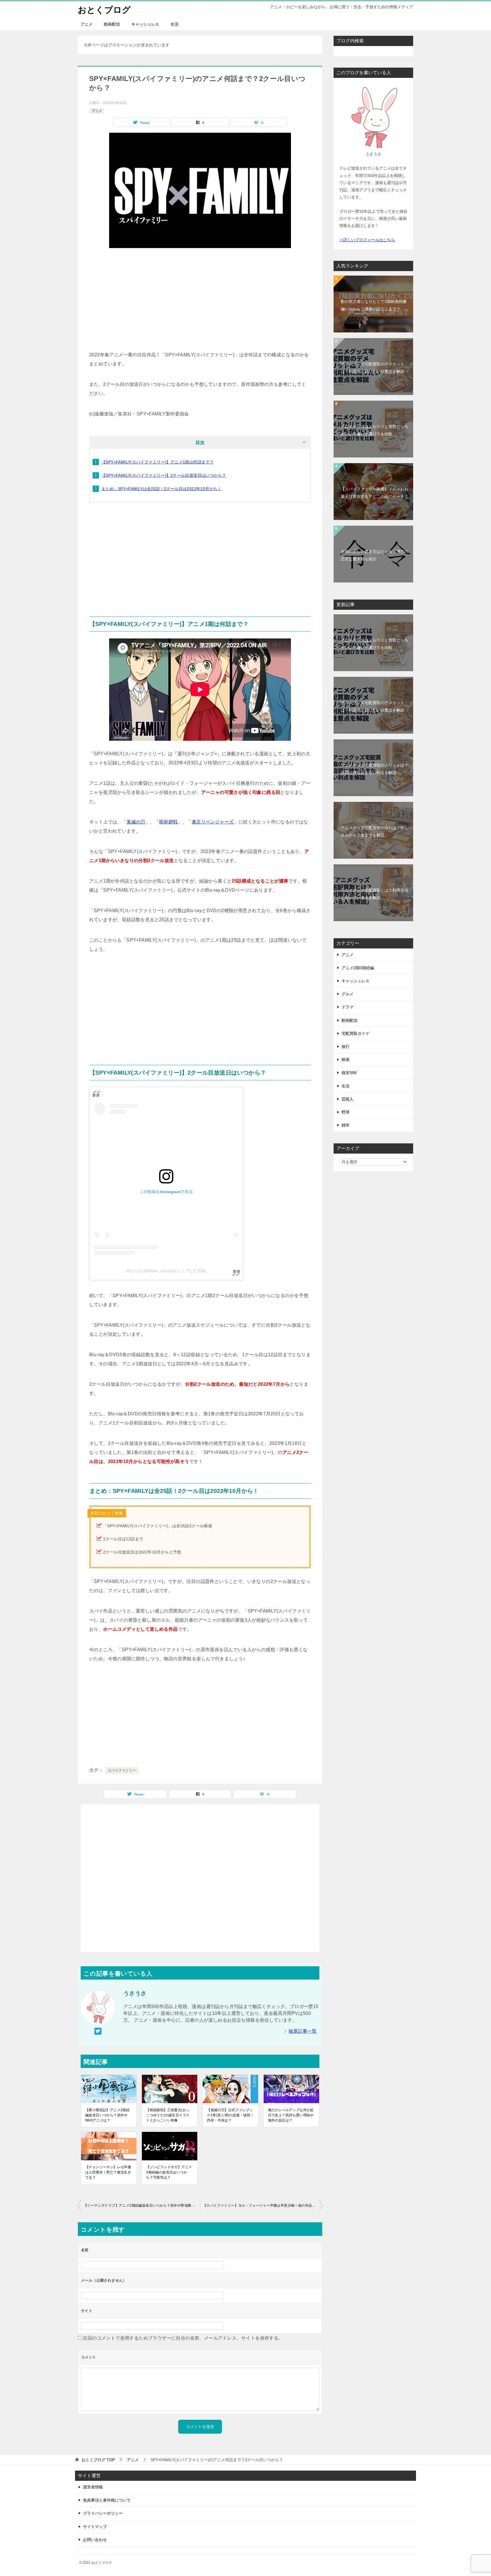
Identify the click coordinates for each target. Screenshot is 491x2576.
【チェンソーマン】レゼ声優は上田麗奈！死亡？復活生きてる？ (108, 2172)
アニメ (87, 24)
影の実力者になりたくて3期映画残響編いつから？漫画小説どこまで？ (374, 305)
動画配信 (112, 24)
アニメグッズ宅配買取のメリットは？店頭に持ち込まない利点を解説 (375, 769)
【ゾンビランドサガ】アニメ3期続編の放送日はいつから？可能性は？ (169, 2172)
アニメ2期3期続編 (358, 968)
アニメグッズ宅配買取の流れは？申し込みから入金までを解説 (375, 831)
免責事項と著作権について (107, 2500)
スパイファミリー (122, 1770)
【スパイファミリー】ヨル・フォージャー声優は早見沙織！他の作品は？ (261, 2205)
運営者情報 (93, 2487)
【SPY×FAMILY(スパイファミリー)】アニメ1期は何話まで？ (158, 462)
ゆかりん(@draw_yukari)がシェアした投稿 (166, 1271)
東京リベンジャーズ (213, 822)
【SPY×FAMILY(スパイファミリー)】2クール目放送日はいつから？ (164, 475)
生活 (174, 24)
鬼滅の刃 (136, 822)
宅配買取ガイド (355, 1033)
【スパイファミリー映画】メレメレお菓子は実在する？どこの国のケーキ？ (375, 493)
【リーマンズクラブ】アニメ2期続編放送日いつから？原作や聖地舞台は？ (142, 2205)
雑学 (346, 1125)
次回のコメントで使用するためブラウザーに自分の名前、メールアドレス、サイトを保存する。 (183, 2338)
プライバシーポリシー (103, 2513)
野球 (346, 1112)
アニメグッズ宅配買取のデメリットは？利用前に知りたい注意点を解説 (373, 368)
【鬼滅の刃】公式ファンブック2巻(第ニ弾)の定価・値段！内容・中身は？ (230, 2115)
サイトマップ (95, 2527)
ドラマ (348, 1007)
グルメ (348, 994)
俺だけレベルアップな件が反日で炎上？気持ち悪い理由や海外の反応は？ (291, 2115)
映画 (346, 1060)
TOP (98, 2460)
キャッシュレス (145, 24)
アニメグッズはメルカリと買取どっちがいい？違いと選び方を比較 (375, 430)
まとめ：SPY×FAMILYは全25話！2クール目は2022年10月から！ (162, 489)
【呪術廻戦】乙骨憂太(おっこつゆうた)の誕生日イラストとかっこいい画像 (168, 2115)
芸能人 (348, 1099)
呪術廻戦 (168, 822)
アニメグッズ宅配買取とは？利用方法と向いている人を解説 (375, 894)
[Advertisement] (200, 299)
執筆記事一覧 (303, 2031)
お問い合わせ (95, 2540)
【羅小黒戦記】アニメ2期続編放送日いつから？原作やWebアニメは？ (107, 2115)
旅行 (346, 1046)
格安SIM (349, 1073)
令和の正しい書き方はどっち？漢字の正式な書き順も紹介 (375, 555)
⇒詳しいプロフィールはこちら (367, 240)
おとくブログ (104, 10)
